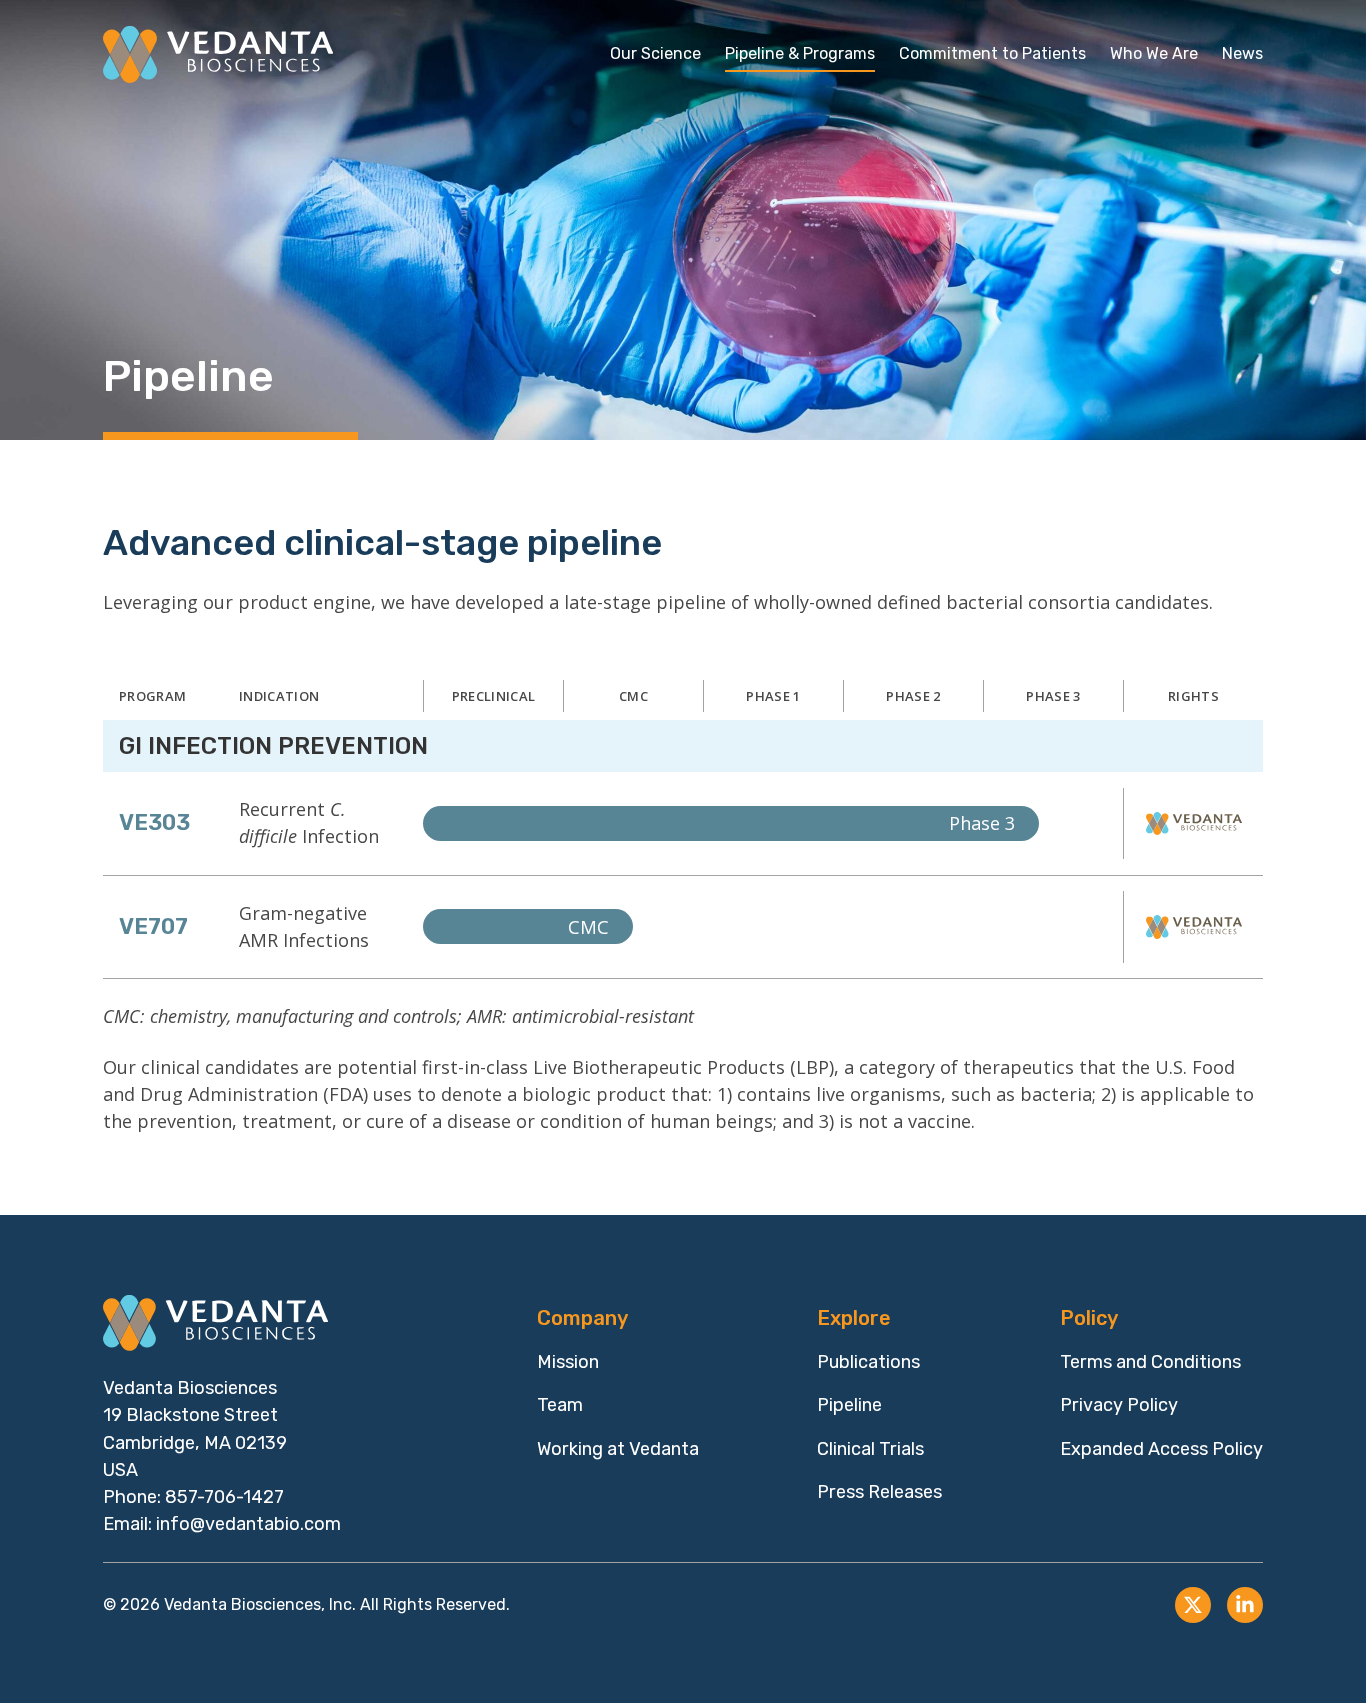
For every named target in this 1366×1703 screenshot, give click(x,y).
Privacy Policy (1119, 1405)
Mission (568, 1362)
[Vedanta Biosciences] (218, 1323)
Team (560, 1405)
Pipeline (849, 1405)
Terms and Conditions (1150, 1362)
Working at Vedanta (618, 1449)
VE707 (153, 926)
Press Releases (879, 1492)
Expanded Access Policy (1161, 1449)
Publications (868, 1362)
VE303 (154, 822)
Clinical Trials (870, 1449)
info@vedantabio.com (248, 1524)
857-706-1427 (224, 1497)
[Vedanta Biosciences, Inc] (218, 54)
